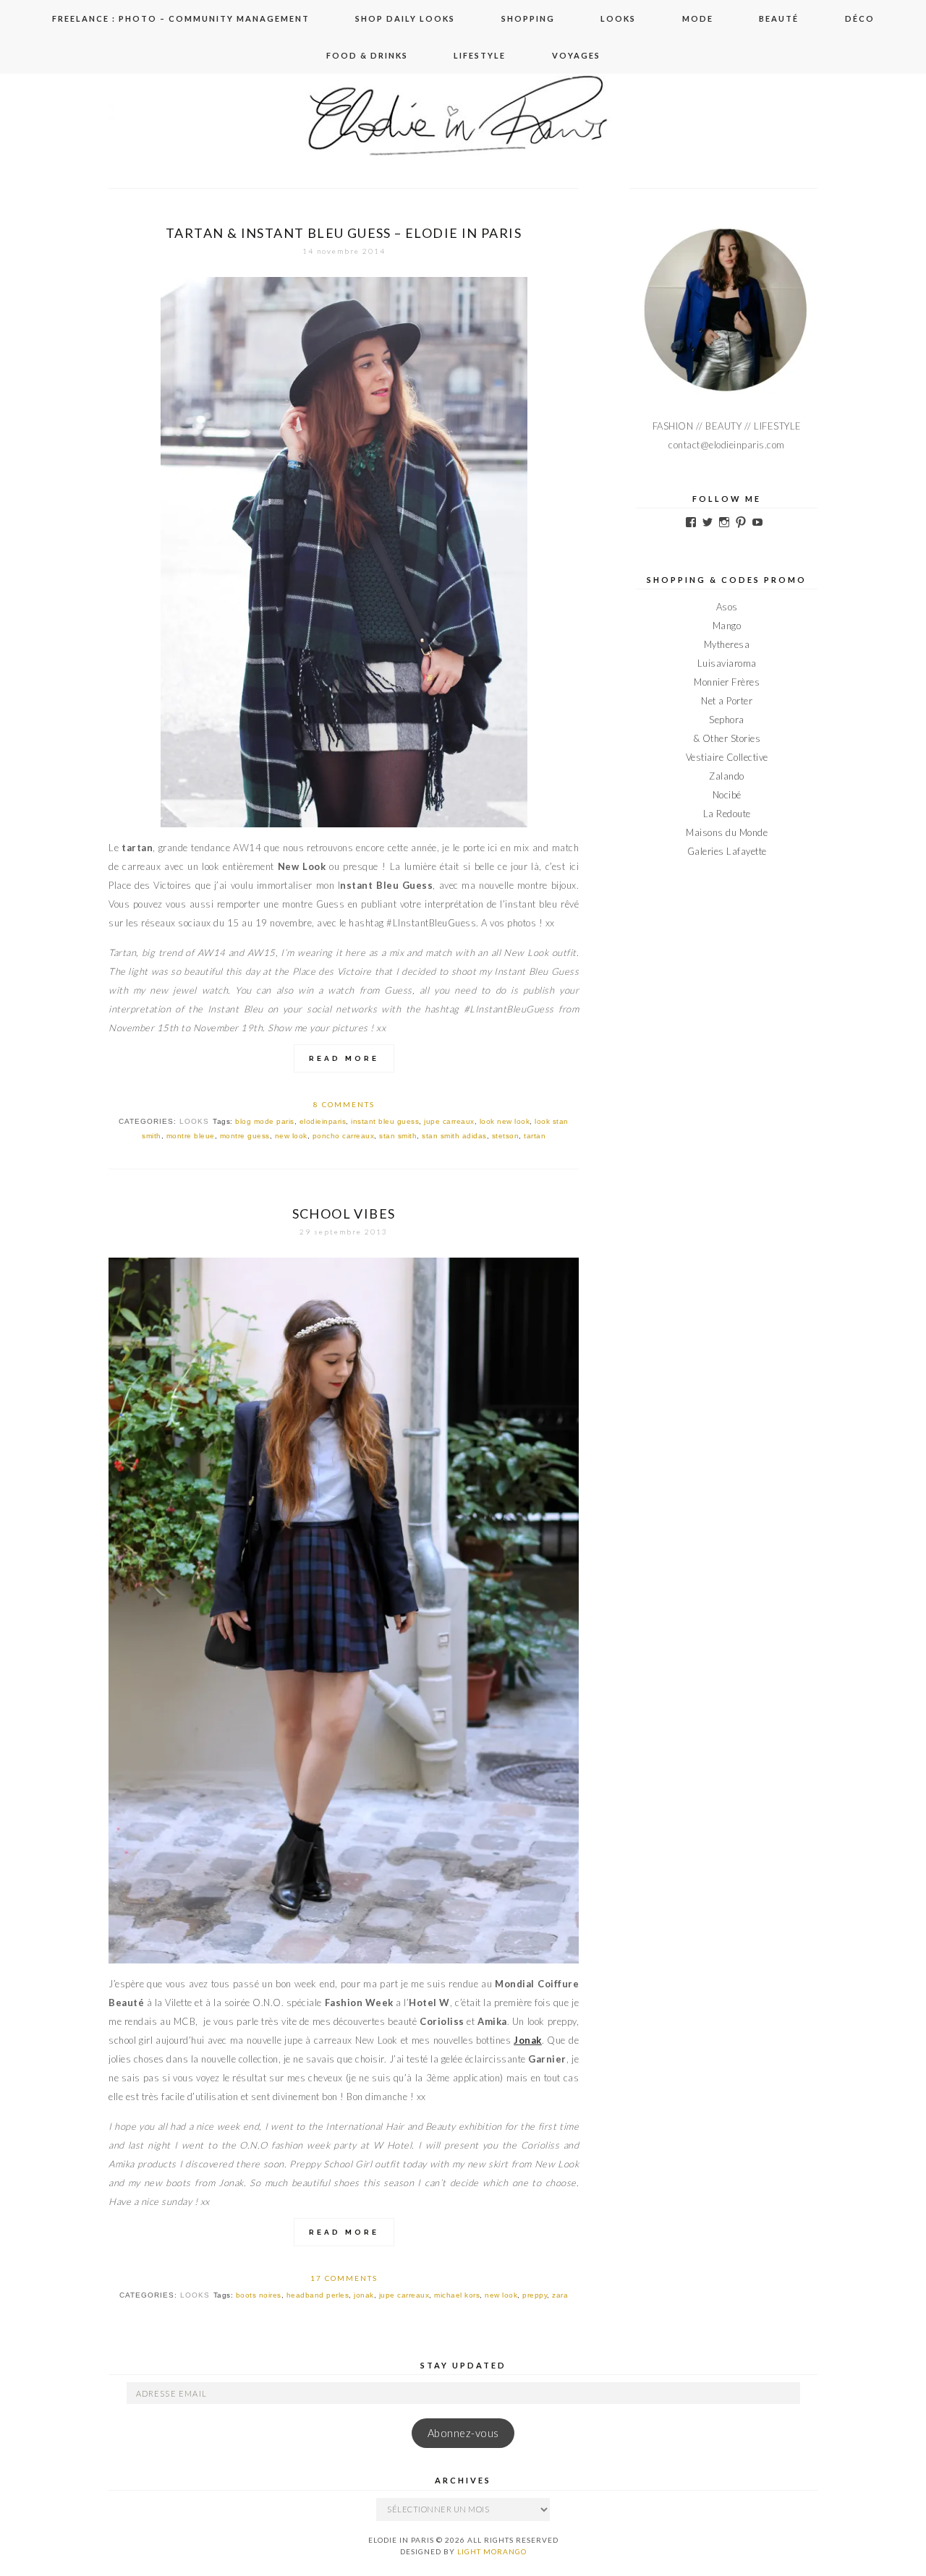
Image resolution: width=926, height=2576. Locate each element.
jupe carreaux (449, 1121)
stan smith (398, 1136)
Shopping (528, 18)
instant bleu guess (385, 1121)
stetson (506, 1136)
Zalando (727, 776)
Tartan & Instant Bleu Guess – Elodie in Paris (344, 233)
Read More (344, 1058)
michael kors (457, 2295)
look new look (505, 1121)
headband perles (318, 2295)
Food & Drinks (367, 55)
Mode (698, 18)
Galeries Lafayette (727, 851)
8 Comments (344, 1104)
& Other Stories (727, 738)
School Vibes (344, 1214)
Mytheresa (727, 644)
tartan (535, 1136)
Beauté (779, 18)
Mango (727, 626)
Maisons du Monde (727, 832)
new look (291, 1136)
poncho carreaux (344, 1136)
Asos (727, 607)
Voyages (576, 55)
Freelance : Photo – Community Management (181, 18)
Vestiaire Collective (727, 757)
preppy (535, 2295)
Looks (618, 18)
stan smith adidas (454, 1136)
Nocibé (727, 795)
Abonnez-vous (463, 2433)
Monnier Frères (727, 682)
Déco (860, 18)
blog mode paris (265, 1121)
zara (560, 2295)
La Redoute (727, 814)
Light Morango (492, 2551)
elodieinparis (323, 1121)
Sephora (727, 720)
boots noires (259, 2295)
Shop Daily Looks (405, 18)
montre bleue (191, 1136)
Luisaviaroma (727, 663)
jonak (364, 2295)
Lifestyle (480, 55)
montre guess (245, 1136)
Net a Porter (727, 701)
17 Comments (344, 2278)
